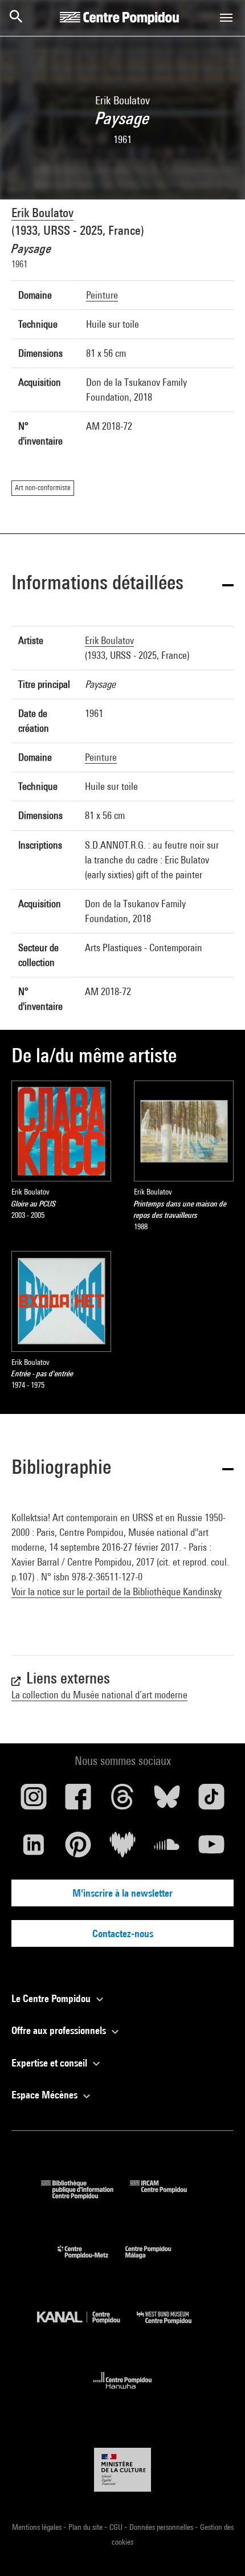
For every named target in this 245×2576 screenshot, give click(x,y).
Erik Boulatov (42, 213)
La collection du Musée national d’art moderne (99, 1695)
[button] (122, 584)
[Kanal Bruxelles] (87, 2327)
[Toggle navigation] (226, 18)
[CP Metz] (91, 2261)
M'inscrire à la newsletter (122, 1893)
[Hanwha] (123, 2392)
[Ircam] (167, 2196)
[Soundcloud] (167, 1849)
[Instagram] (34, 1801)
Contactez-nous (123, 1933)
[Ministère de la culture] (122, 2470)
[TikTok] (211, 1801)
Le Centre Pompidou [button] (52, 1998)
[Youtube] (211, 1849)
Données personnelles (162, 2527)
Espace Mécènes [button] (46, 2095)
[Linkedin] (34, 1849)
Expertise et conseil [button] (50, 2063)
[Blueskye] (167, 1801)
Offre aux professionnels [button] (60, 2030)
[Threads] (122, 1801)
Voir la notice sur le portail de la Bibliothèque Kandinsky (117, 1591)
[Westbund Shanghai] (173, 2327)
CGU (117, 2527)
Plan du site (86, 2527)
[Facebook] (78, 1801)
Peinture (102, 295)
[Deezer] (122, 1849)
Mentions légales (38, 2527)
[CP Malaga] (157, 2261)
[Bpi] (85, 2196)
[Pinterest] (78, 1849)
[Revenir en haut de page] (218, 2549)
